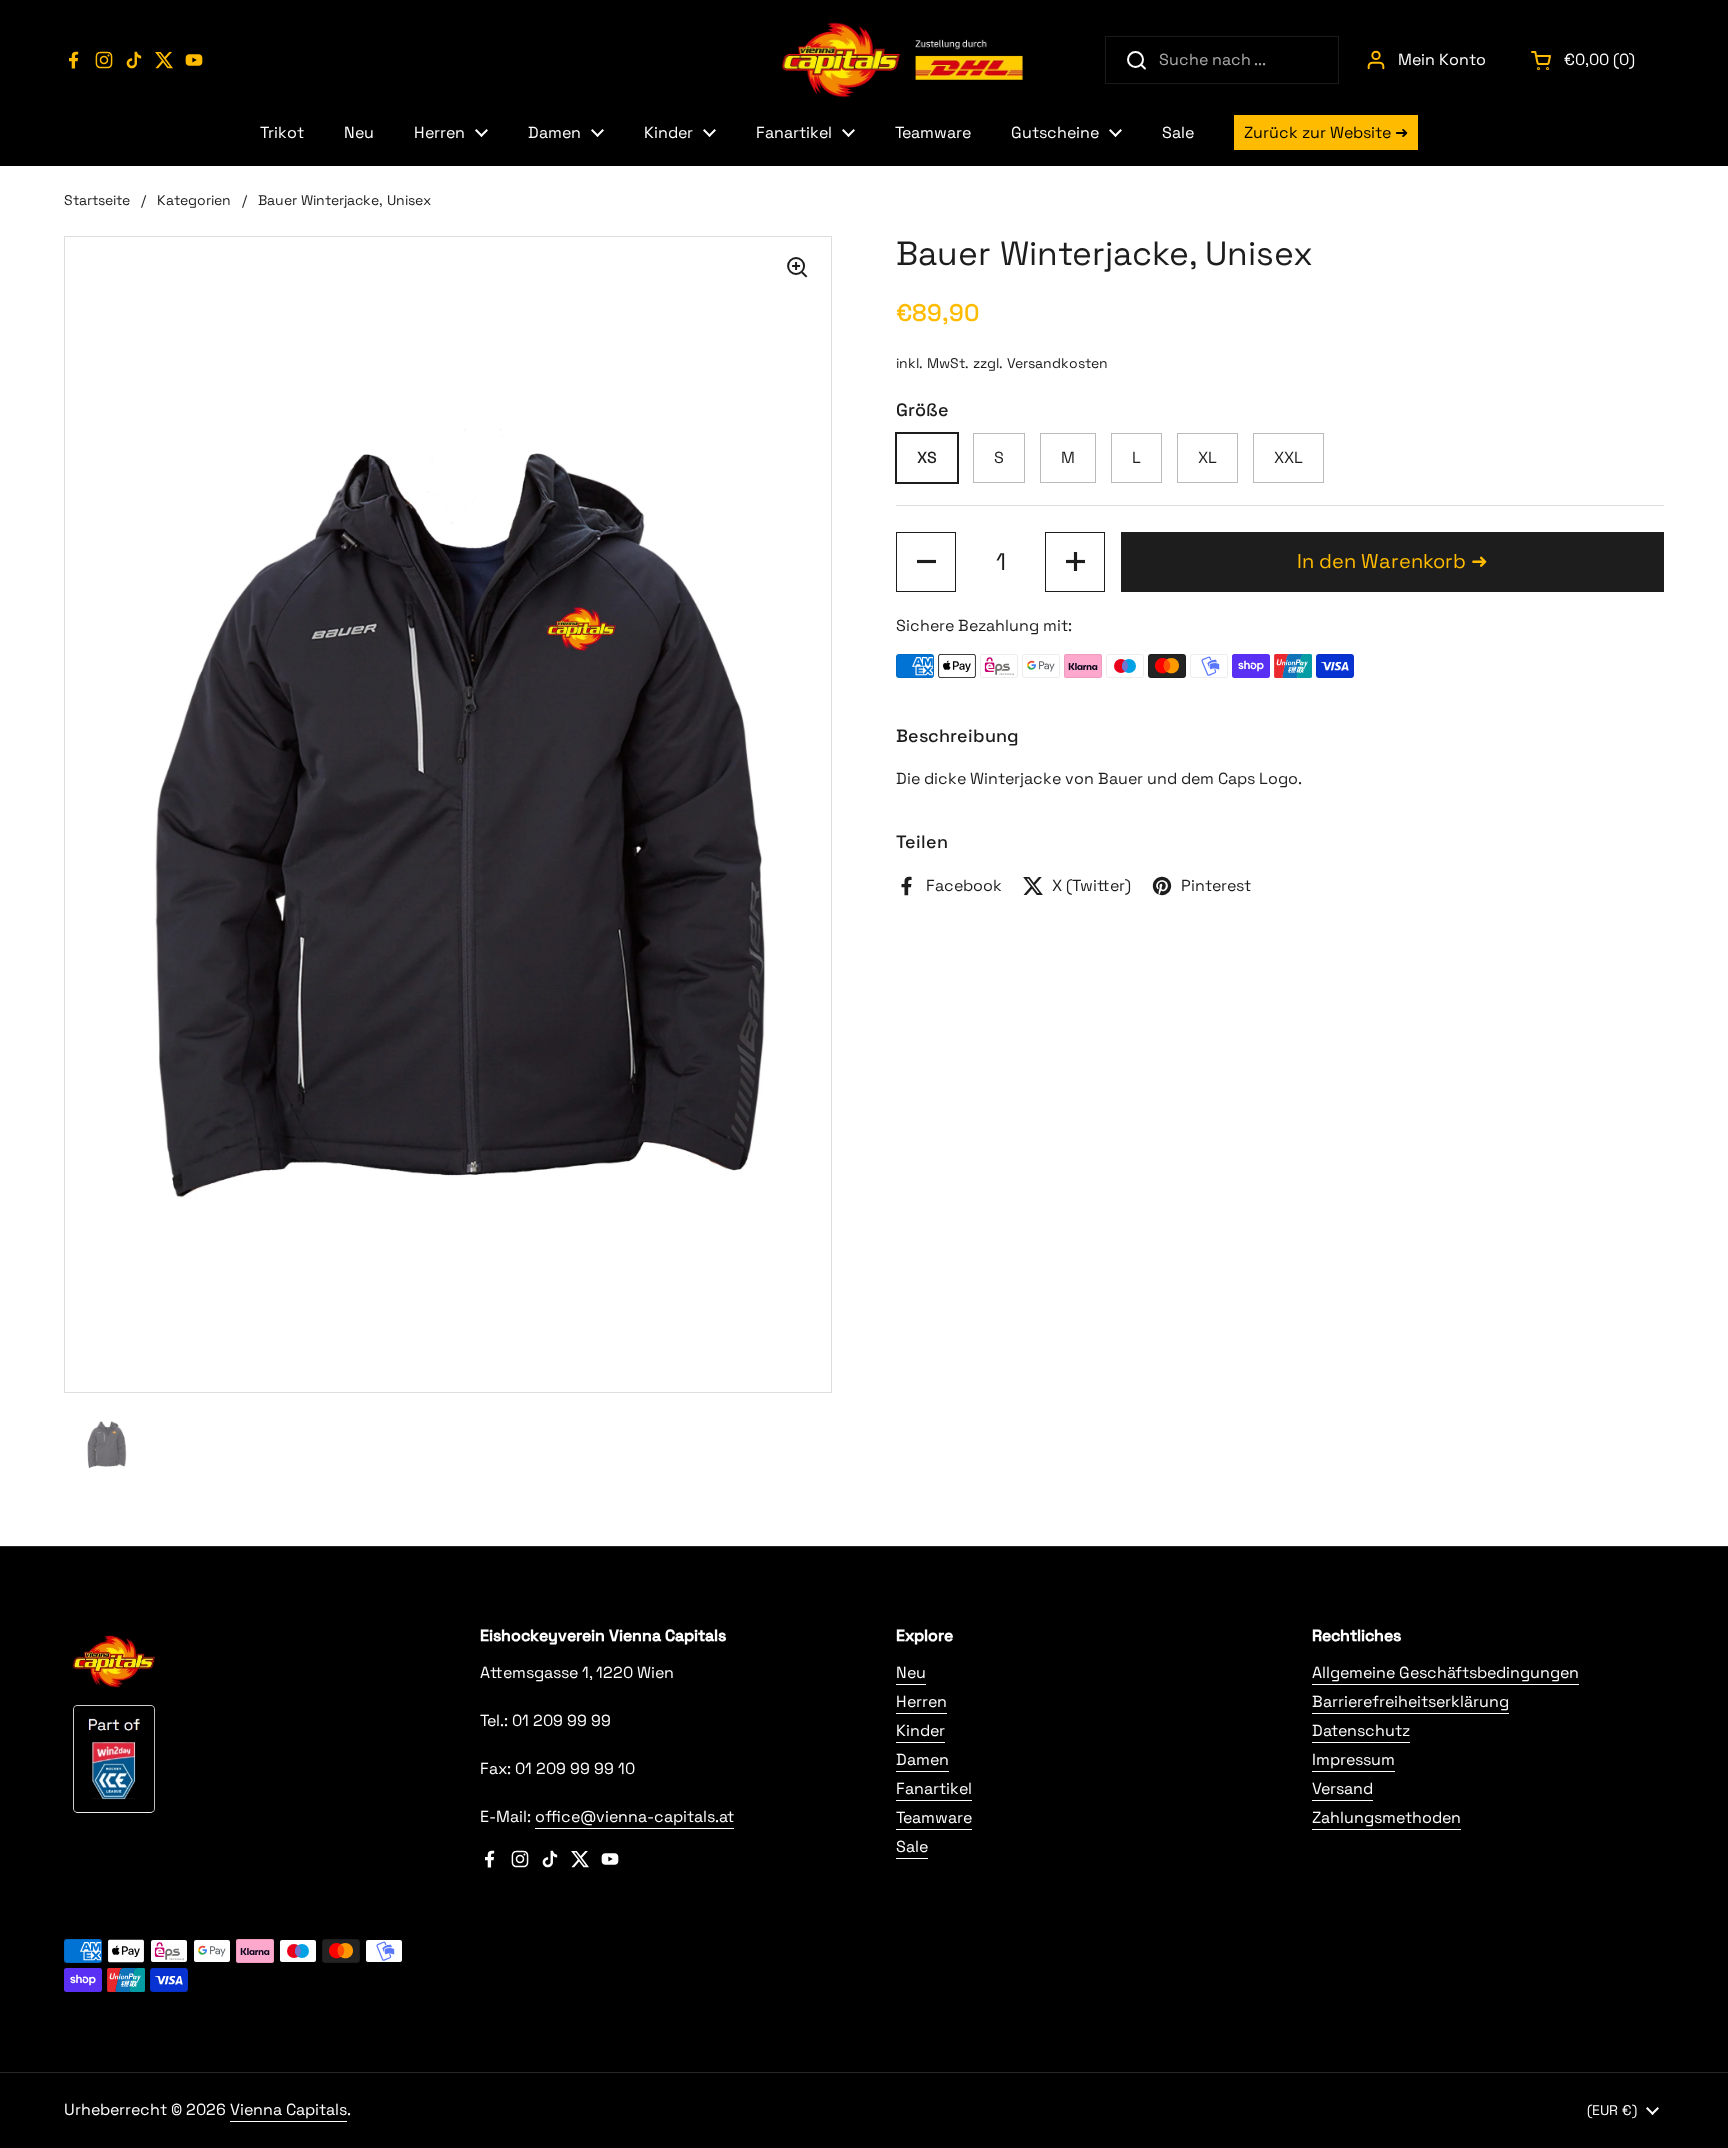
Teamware (934, 1817)
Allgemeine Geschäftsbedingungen (1445, 1672)
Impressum (1353, 1759)
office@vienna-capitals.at (634, 1816)
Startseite (97, 200)
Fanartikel (934, 1788)
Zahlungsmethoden (1386, 1817)
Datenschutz (1361, 1730)
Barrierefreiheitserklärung (1410, 1701)
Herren (921, 1701)
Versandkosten (1057, 363)
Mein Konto (1442, 59)
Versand (1342, 1788)
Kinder (920, 1730)
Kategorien (194, 200)
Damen (922, 1759)
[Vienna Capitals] (904, 60)
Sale (912, 1846)
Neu (911, 1672)
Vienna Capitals (288, 2109)
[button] (1585, 60)
